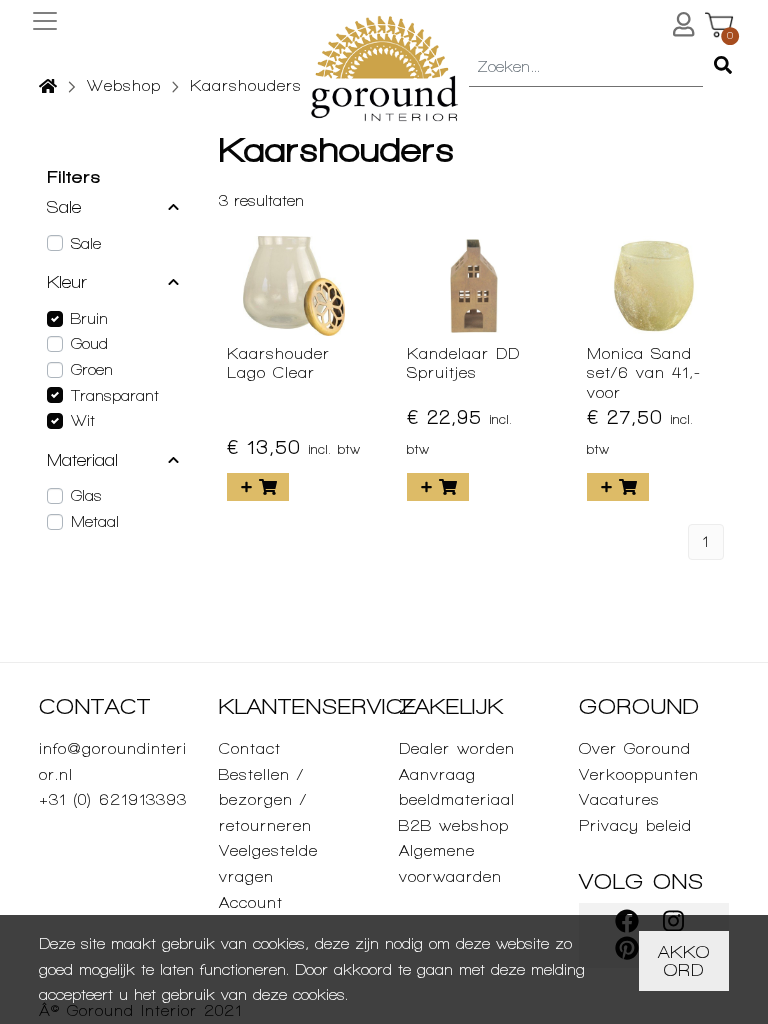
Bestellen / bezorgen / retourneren (265, 800)
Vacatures (619, 799)
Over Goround (635, 748)
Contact (250, 748)
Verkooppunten (639, 774)
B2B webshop (454, 825)
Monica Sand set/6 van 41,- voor (644, 372)
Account (251, 902)
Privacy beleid (635, 825)
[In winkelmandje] (258, 487)
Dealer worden (457, 748)
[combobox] (586, 68)
